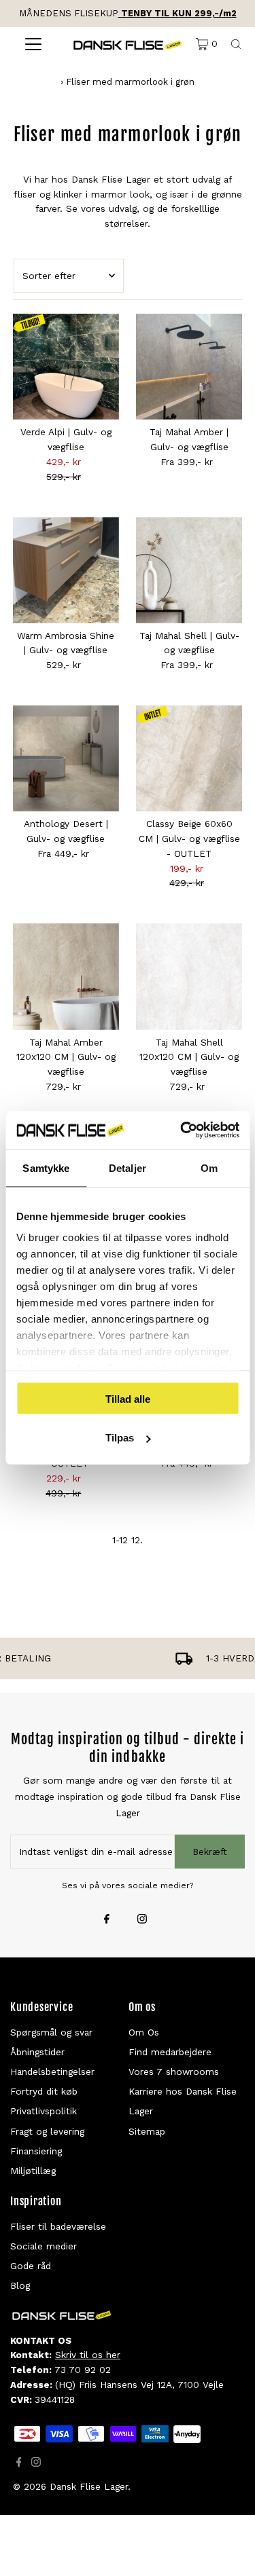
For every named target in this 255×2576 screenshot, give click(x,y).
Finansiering (36, 2151)
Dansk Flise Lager (89, 2486)
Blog (20, 2285)
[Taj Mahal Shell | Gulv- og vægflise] (189, 570)
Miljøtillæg (33, 2171)
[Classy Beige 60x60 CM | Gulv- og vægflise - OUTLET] (189, 758)
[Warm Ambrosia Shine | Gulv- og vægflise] (66, 570)
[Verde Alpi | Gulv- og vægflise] (66, 367)
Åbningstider (37, 2052)
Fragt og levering (47, 2131)
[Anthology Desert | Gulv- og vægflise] (66, 758)
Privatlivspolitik (44, 2111)
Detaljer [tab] (128, 1167)
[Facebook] (107, 1920)
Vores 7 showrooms (174, 2072)
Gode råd (31, 2266)
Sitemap (147, 2131)
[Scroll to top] (228, 2549)
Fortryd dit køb (44, 2091)
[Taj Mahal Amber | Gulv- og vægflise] (189, 367)
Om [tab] (209, 1167)
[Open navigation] (33, 44)
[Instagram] (142, 1920)
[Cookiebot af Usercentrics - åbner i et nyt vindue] (182, 1130)
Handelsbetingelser (52, 2072)
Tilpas (120, 1438)
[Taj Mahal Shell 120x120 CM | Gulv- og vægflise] (189, 976)
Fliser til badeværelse (58, 2226)
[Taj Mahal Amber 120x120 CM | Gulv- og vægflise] (66, 976)
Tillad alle (128, 1398)
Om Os (144, 2032)
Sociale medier (44, 2246)
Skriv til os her (88, 2355)
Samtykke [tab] (46, 1167)
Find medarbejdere (170, 2052)
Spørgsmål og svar (51, 2032)
